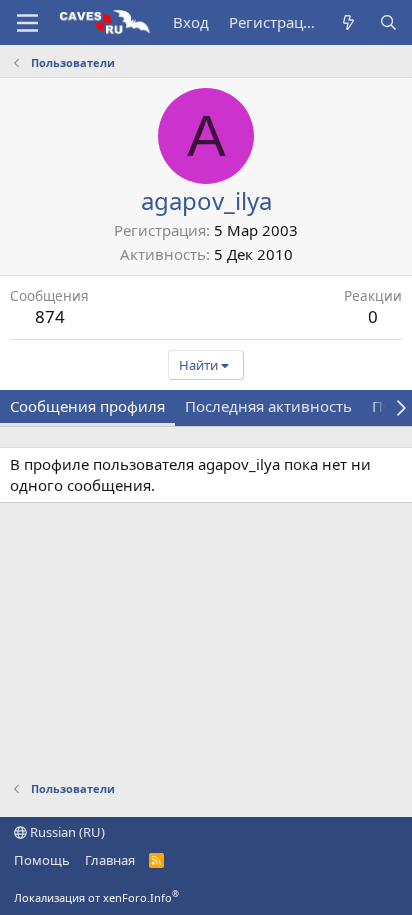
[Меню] (27, 23)
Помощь (42, 860)
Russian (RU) (66, 832)
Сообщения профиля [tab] (87, 406)
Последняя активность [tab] (268, 406)
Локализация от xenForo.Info (96, 897)
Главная (110, 860)
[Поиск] (388, 22)
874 (50, 316)
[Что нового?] (348, 22)
